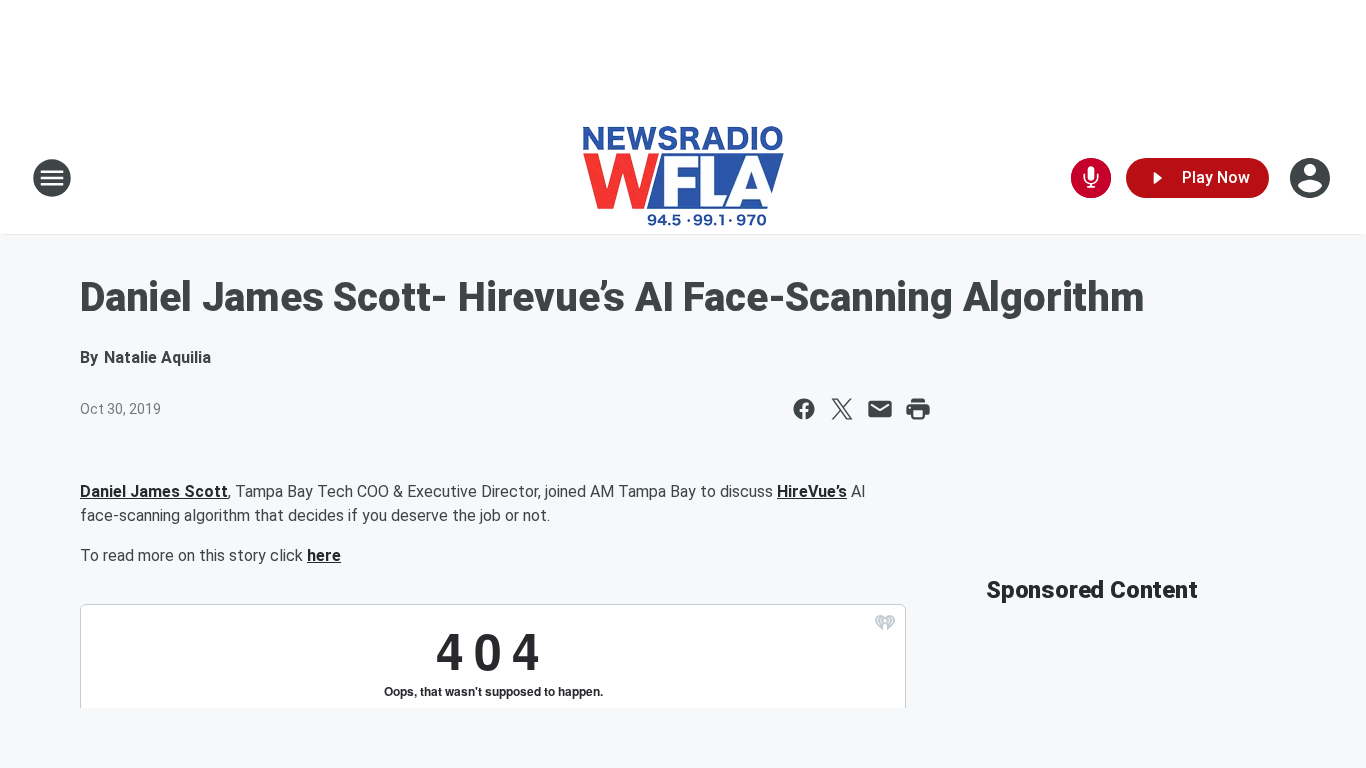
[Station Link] (683, 178)
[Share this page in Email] (880, 409)
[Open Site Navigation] (52, 178)
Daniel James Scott (154, 491)
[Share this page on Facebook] (804, 409)
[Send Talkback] (1091, 178)
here (324, 555)
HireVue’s (812, 491)
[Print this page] (918, 409)
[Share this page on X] (842, 409)
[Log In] (1312, 178)
